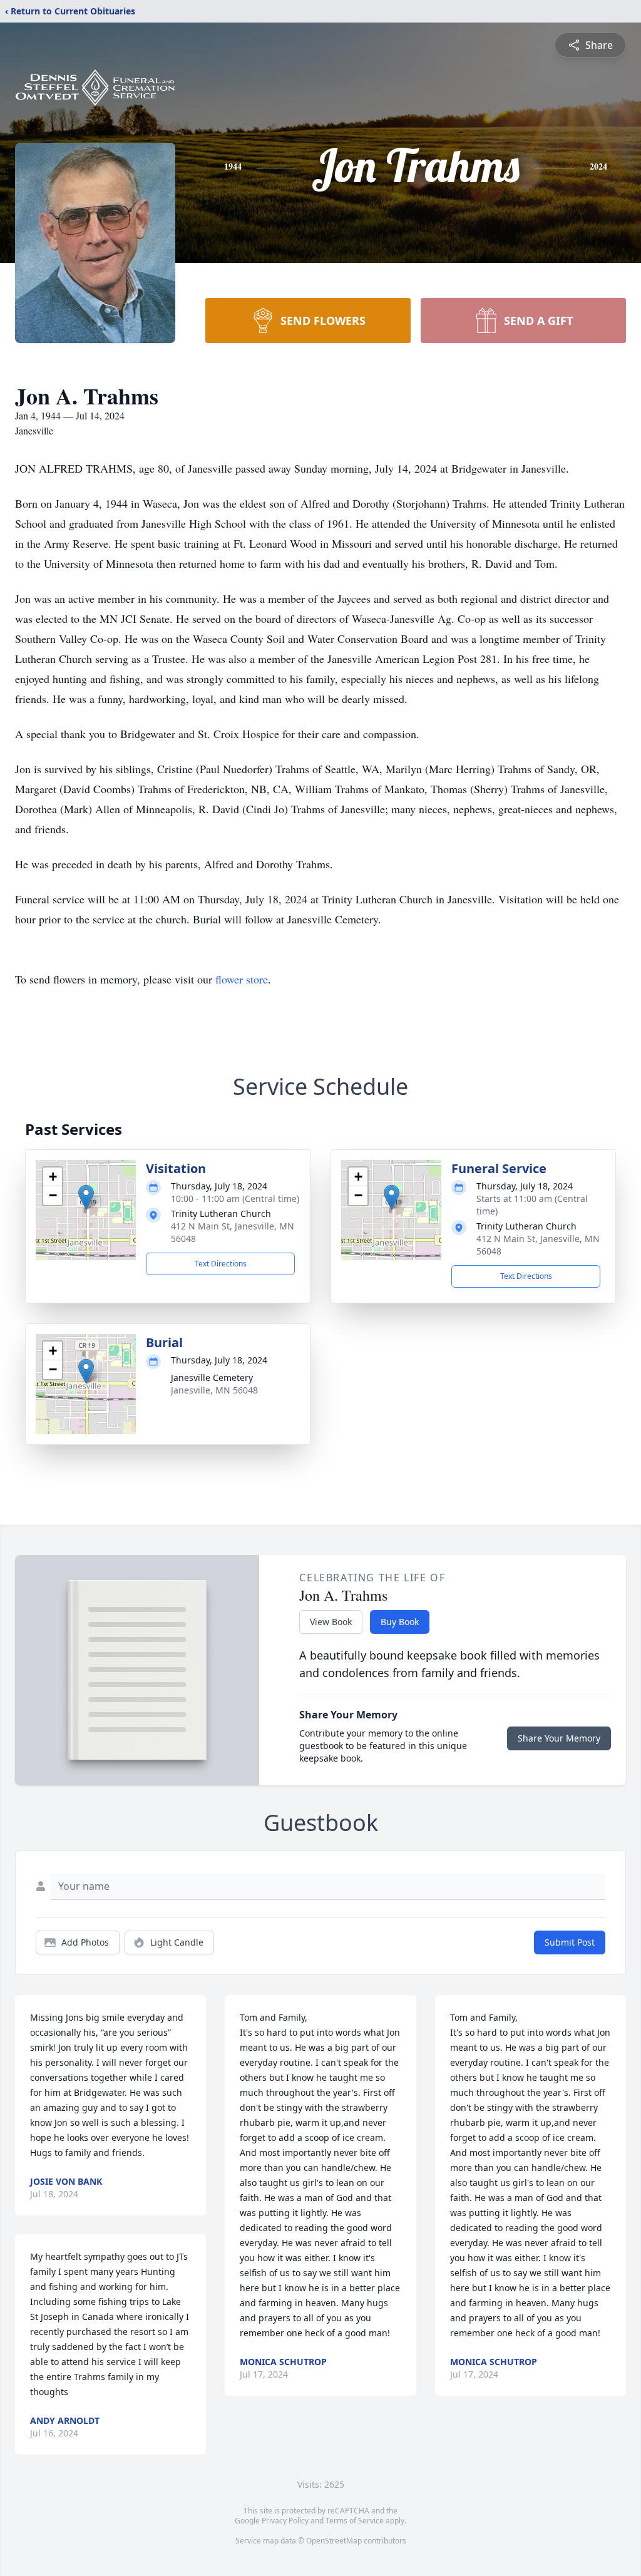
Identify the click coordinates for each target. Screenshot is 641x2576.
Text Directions (221, 1264)
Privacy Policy (285, 2521)
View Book (331, 1622)
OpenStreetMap (334, 2541)
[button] (86, 1197)
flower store (242, 979)
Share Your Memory (559, 1738)
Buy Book (400, 1622)
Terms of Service (355, 2521)
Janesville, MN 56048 (214, 1390)
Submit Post (570, 1942)
